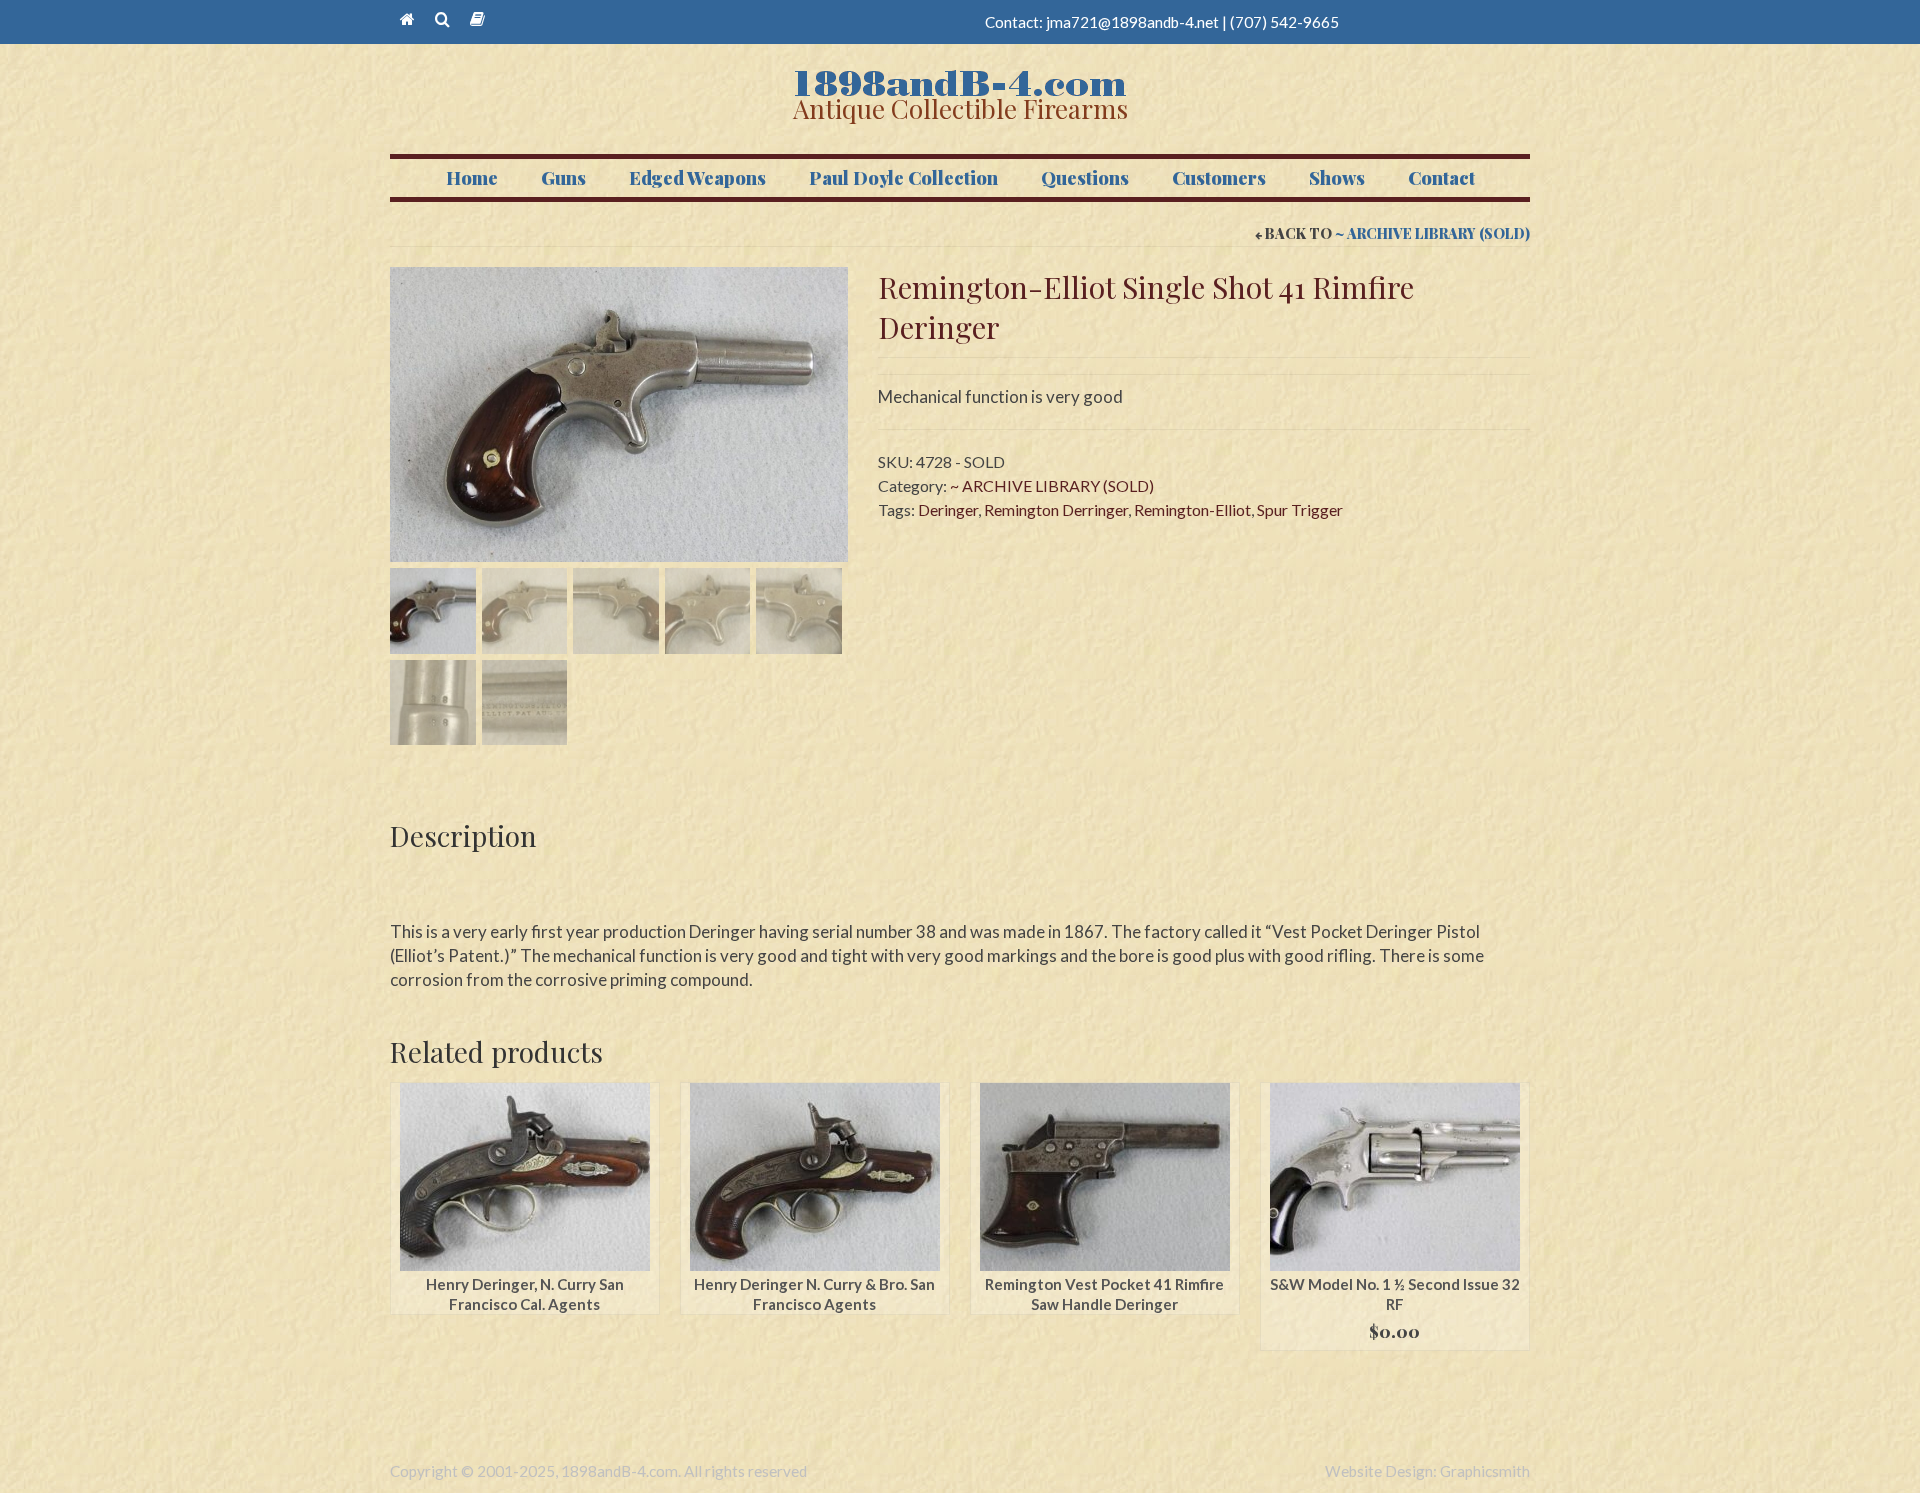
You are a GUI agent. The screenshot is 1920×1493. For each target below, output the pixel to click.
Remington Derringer (1056, 509)
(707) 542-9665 (1284, 22)
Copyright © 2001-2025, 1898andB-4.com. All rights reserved (598, 1471)
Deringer (948, 509)
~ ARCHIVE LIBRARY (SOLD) (1432, 233)
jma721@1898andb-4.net (1132, 22)
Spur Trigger (1300, 509)
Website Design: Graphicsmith (1427, 1471)
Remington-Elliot (1192, 509)
